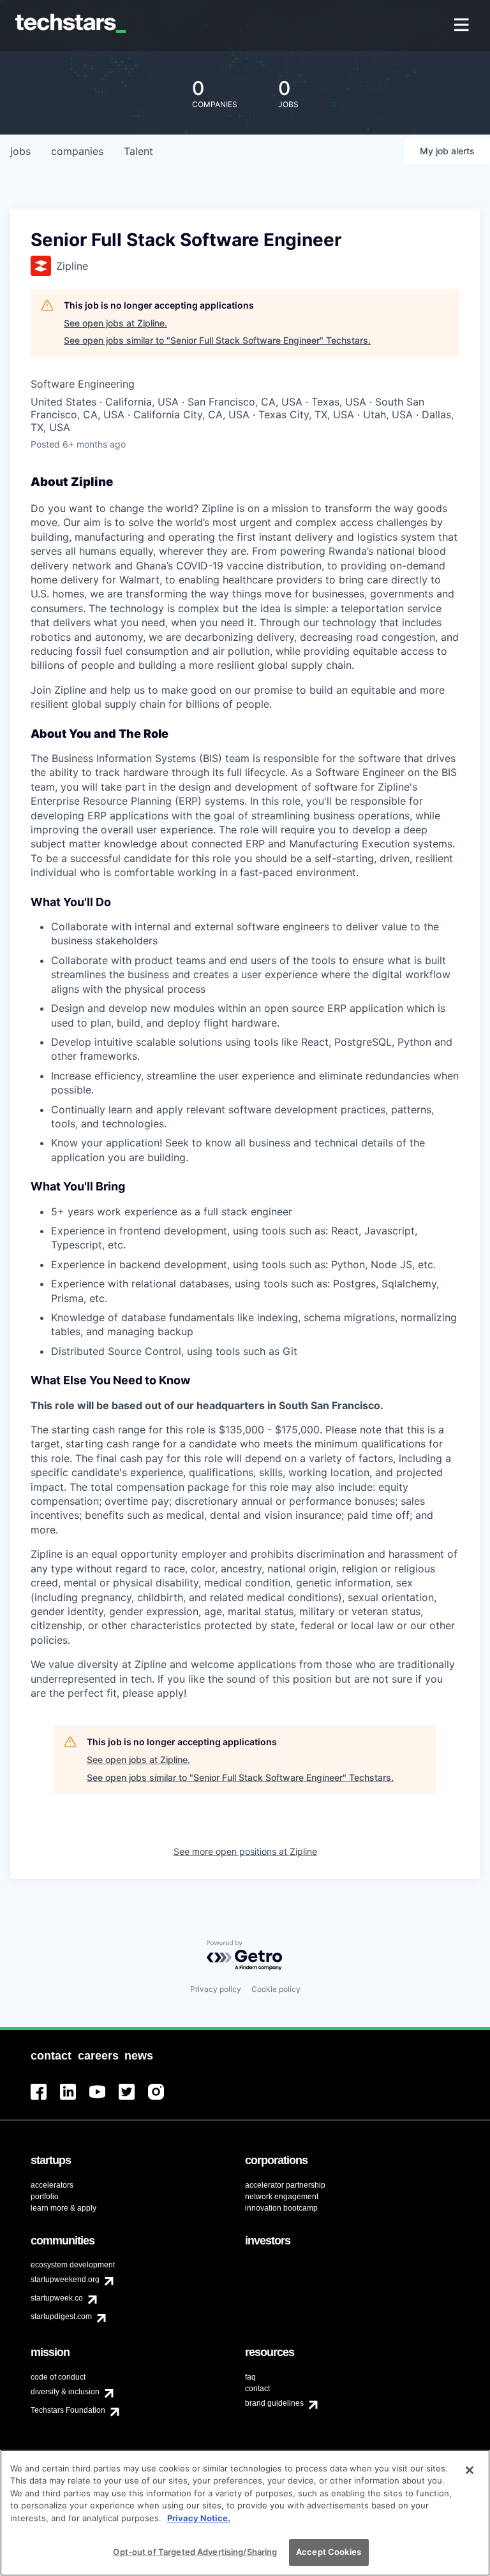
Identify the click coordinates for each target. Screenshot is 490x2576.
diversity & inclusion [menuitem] (65, 2392)
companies (77, 151)
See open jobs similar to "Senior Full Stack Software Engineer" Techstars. (217, 340)
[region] (245, 2513)
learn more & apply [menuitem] (63, 2208)
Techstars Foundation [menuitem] (68, 2410)
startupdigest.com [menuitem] (61, 2316)
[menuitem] (463, 26)
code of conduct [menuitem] (58, 2377)
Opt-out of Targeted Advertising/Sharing (195, 2552)
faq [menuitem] (250, 2377)
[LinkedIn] (75, 2099)
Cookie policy (276, 1989)
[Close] (470, 2470)
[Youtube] (104, 2099)
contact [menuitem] (257, 2389)
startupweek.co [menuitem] (57, 2298)
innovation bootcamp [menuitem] (281, 2208)
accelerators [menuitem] (52, 2185)
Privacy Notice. (199, 2518)
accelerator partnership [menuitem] (285, 2185)
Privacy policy (216, 1989)
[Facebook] (45, 2099)
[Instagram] (163, 2099)
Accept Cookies (329, 2552)
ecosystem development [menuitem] (73, 2265)
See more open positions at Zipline (245, 1851)
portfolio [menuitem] (45, 2197)
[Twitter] (133, 2099)
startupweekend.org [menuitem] (65, 2280)
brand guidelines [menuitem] (274, 2403)
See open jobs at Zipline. (115, 323)
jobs (20, 151)
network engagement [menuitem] (282, 2197)
